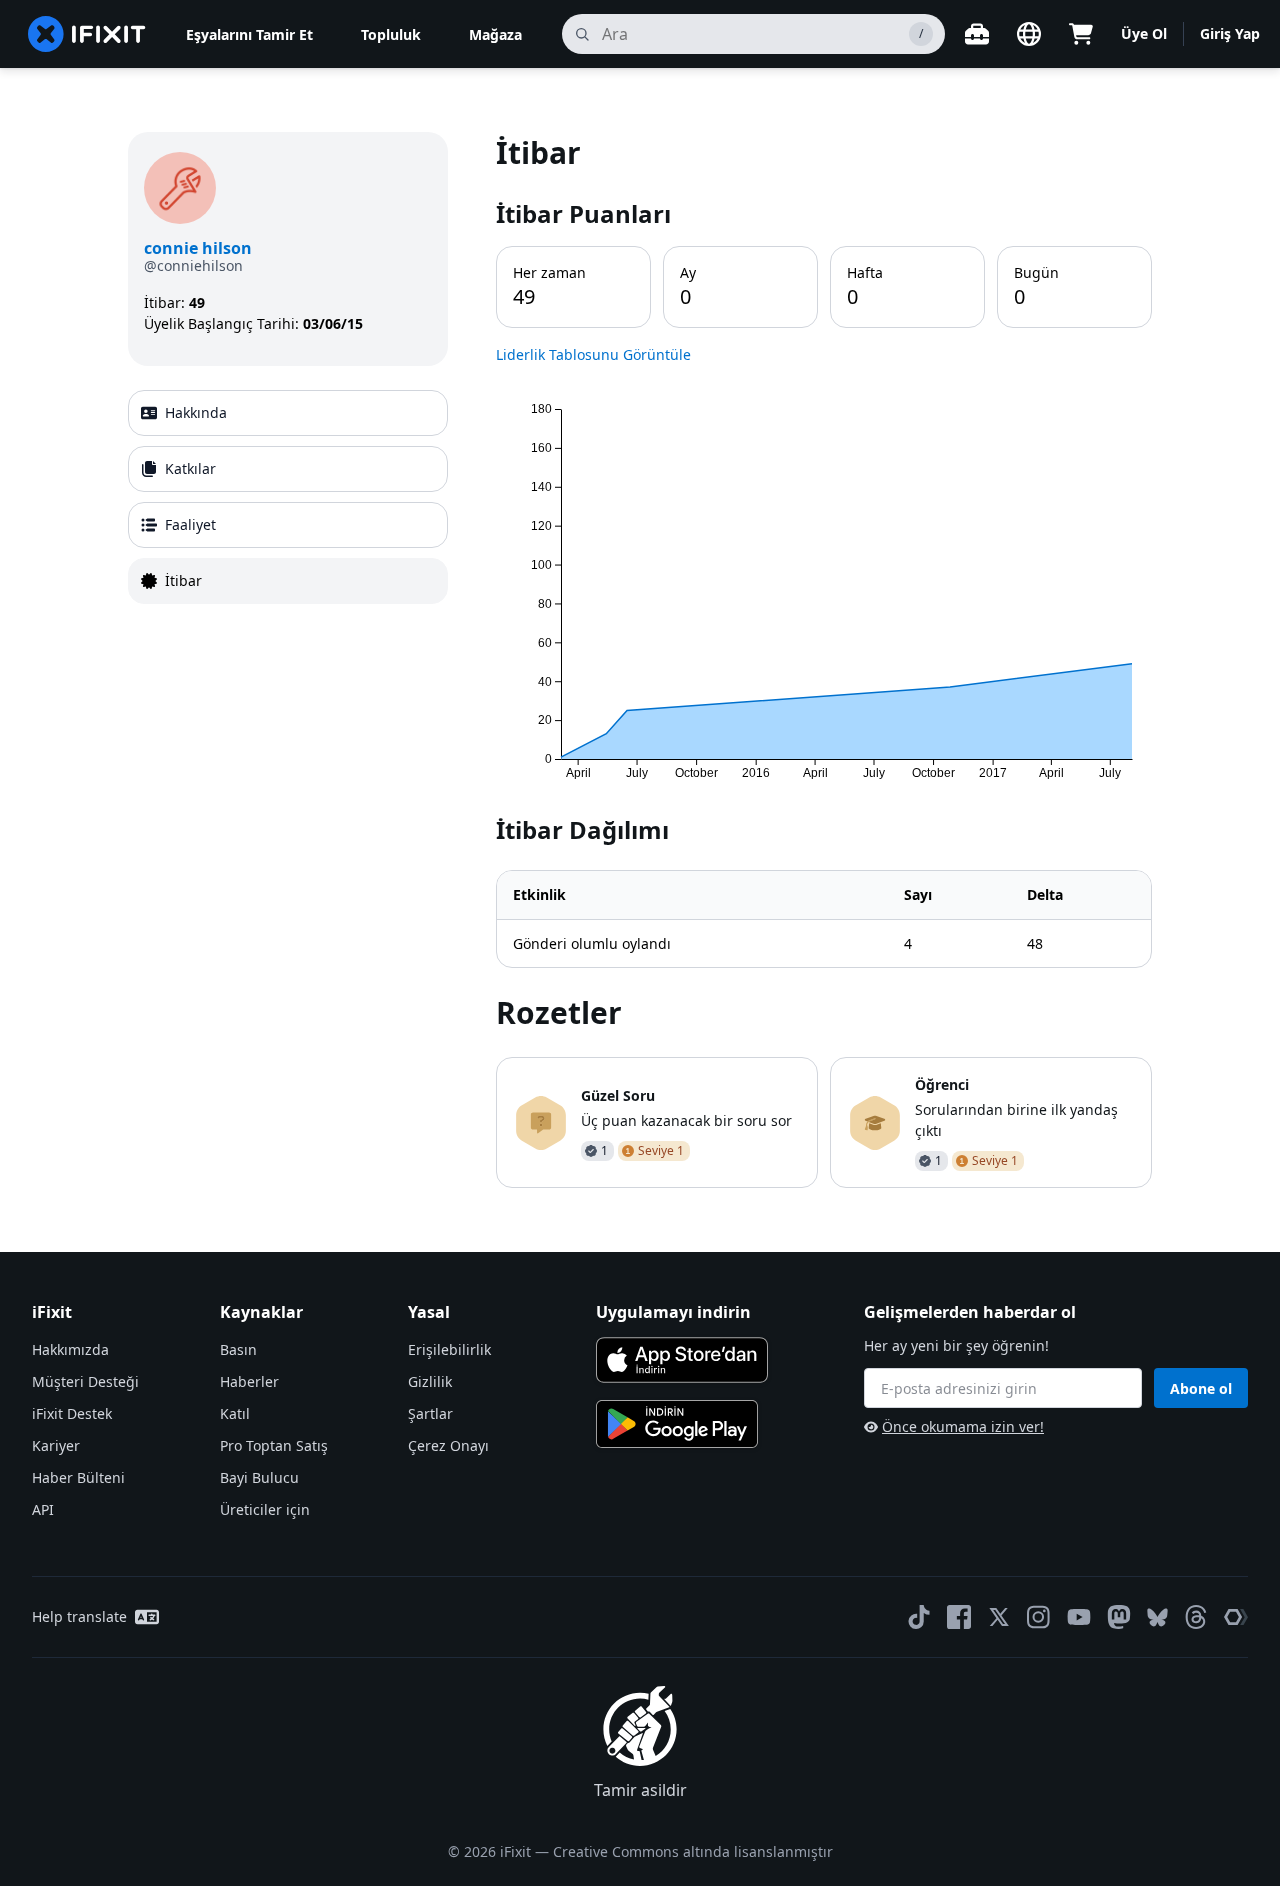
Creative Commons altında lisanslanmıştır (693, 1851)
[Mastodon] (1119, 1617)
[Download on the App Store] (682, 1360)
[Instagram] (1039, 1617)
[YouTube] (1079, 1617)
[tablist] (288, 497)
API (43, 1509)
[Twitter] (999, 1617)
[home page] (87, 34)
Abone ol (1201, 1388)
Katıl (235, 1413)
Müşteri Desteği (85, 1381)
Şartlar (430, 1413)
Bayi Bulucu (259, 1477)
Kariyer (56, 1445)
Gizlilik (430, 1381)
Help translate (79, 1616)
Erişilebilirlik (449, 1349)
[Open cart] (1081, 34)
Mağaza (495, 34)
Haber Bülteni (78, 1477)
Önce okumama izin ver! (963, 1426)
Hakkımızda (70, 1349)
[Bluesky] (1157, 1617)
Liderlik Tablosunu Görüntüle (593, 354)
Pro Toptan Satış (274, 1445)
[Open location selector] (1029, 34)
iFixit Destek (72, 1413)
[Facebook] (959, 1617)
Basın (238, 1349)
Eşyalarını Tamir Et (249, 34)
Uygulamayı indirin (673, 1312)
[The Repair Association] (1236, 1617)
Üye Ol (1144, 33)
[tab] (288, 413)
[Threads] (1196, 1617)
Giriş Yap (1230, 33)
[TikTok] (919, 1617)
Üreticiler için (265, 1509)
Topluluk (391, 34)
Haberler (249, 1381)
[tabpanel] (824, 660)
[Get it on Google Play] (677, 1424)
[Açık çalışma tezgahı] (977, 34)
